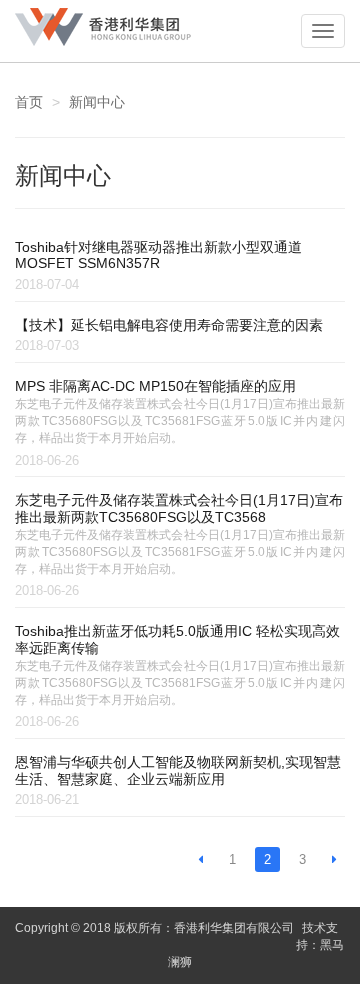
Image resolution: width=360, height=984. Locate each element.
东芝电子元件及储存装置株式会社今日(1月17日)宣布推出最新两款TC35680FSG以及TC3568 (179, 508)
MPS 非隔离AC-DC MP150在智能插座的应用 (155, 386)
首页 (29, 102)
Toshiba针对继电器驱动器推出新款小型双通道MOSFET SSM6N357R (158, 255)
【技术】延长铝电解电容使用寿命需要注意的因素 (169, 325)
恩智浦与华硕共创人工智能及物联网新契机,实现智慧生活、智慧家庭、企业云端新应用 (178, 770)
